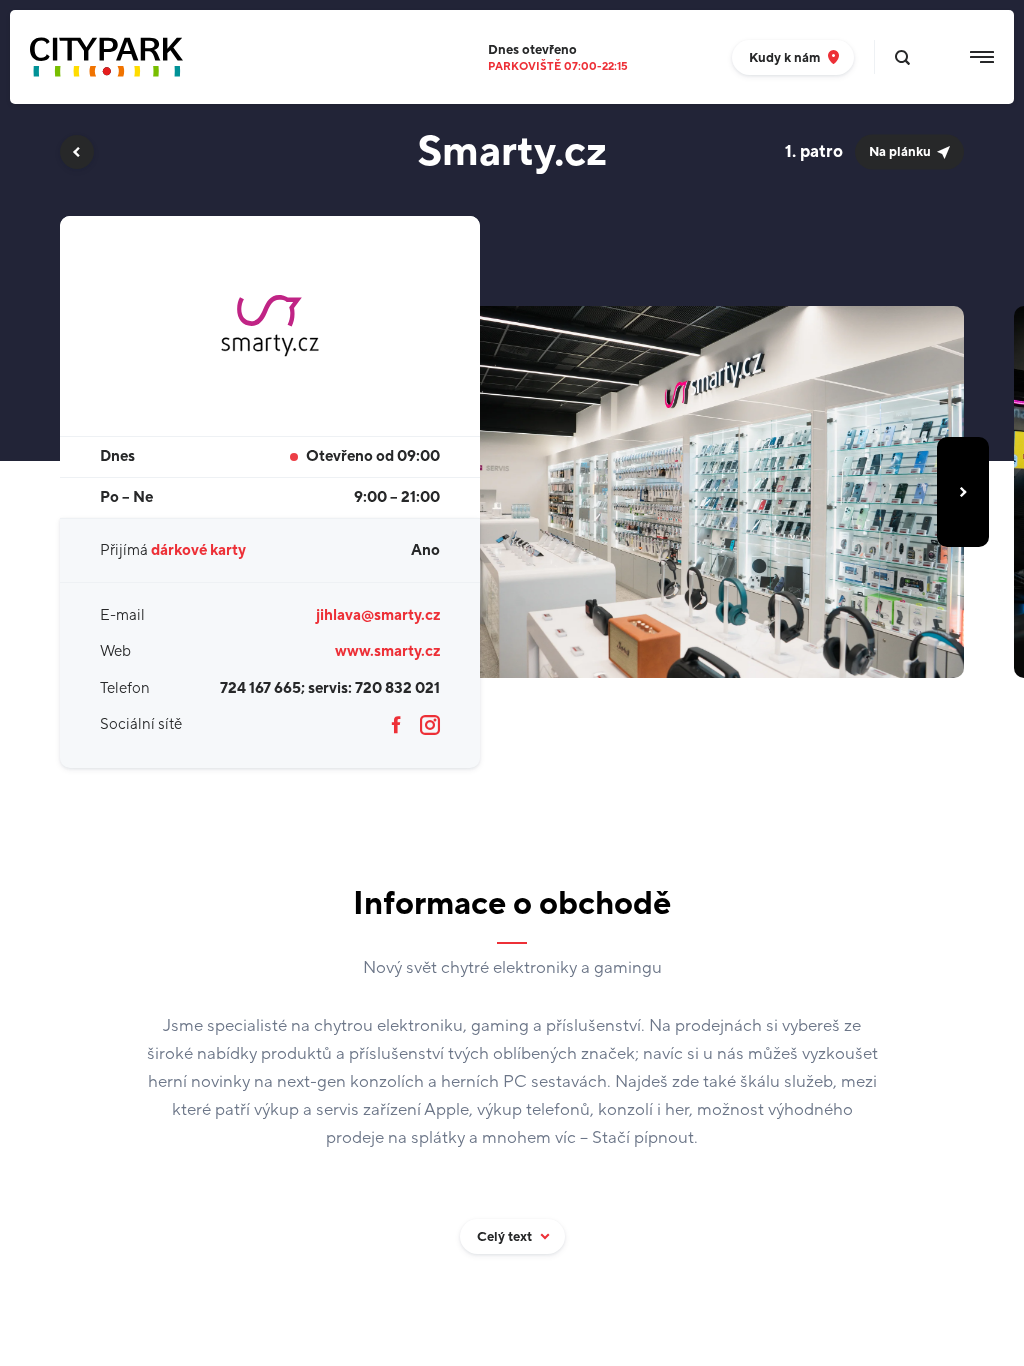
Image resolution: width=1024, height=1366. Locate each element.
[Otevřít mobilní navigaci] (982, 57)
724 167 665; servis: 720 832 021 (330, 688)
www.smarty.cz (387, 651)
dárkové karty (198, 550)
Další (963, 492)
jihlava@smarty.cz (378, 615)
